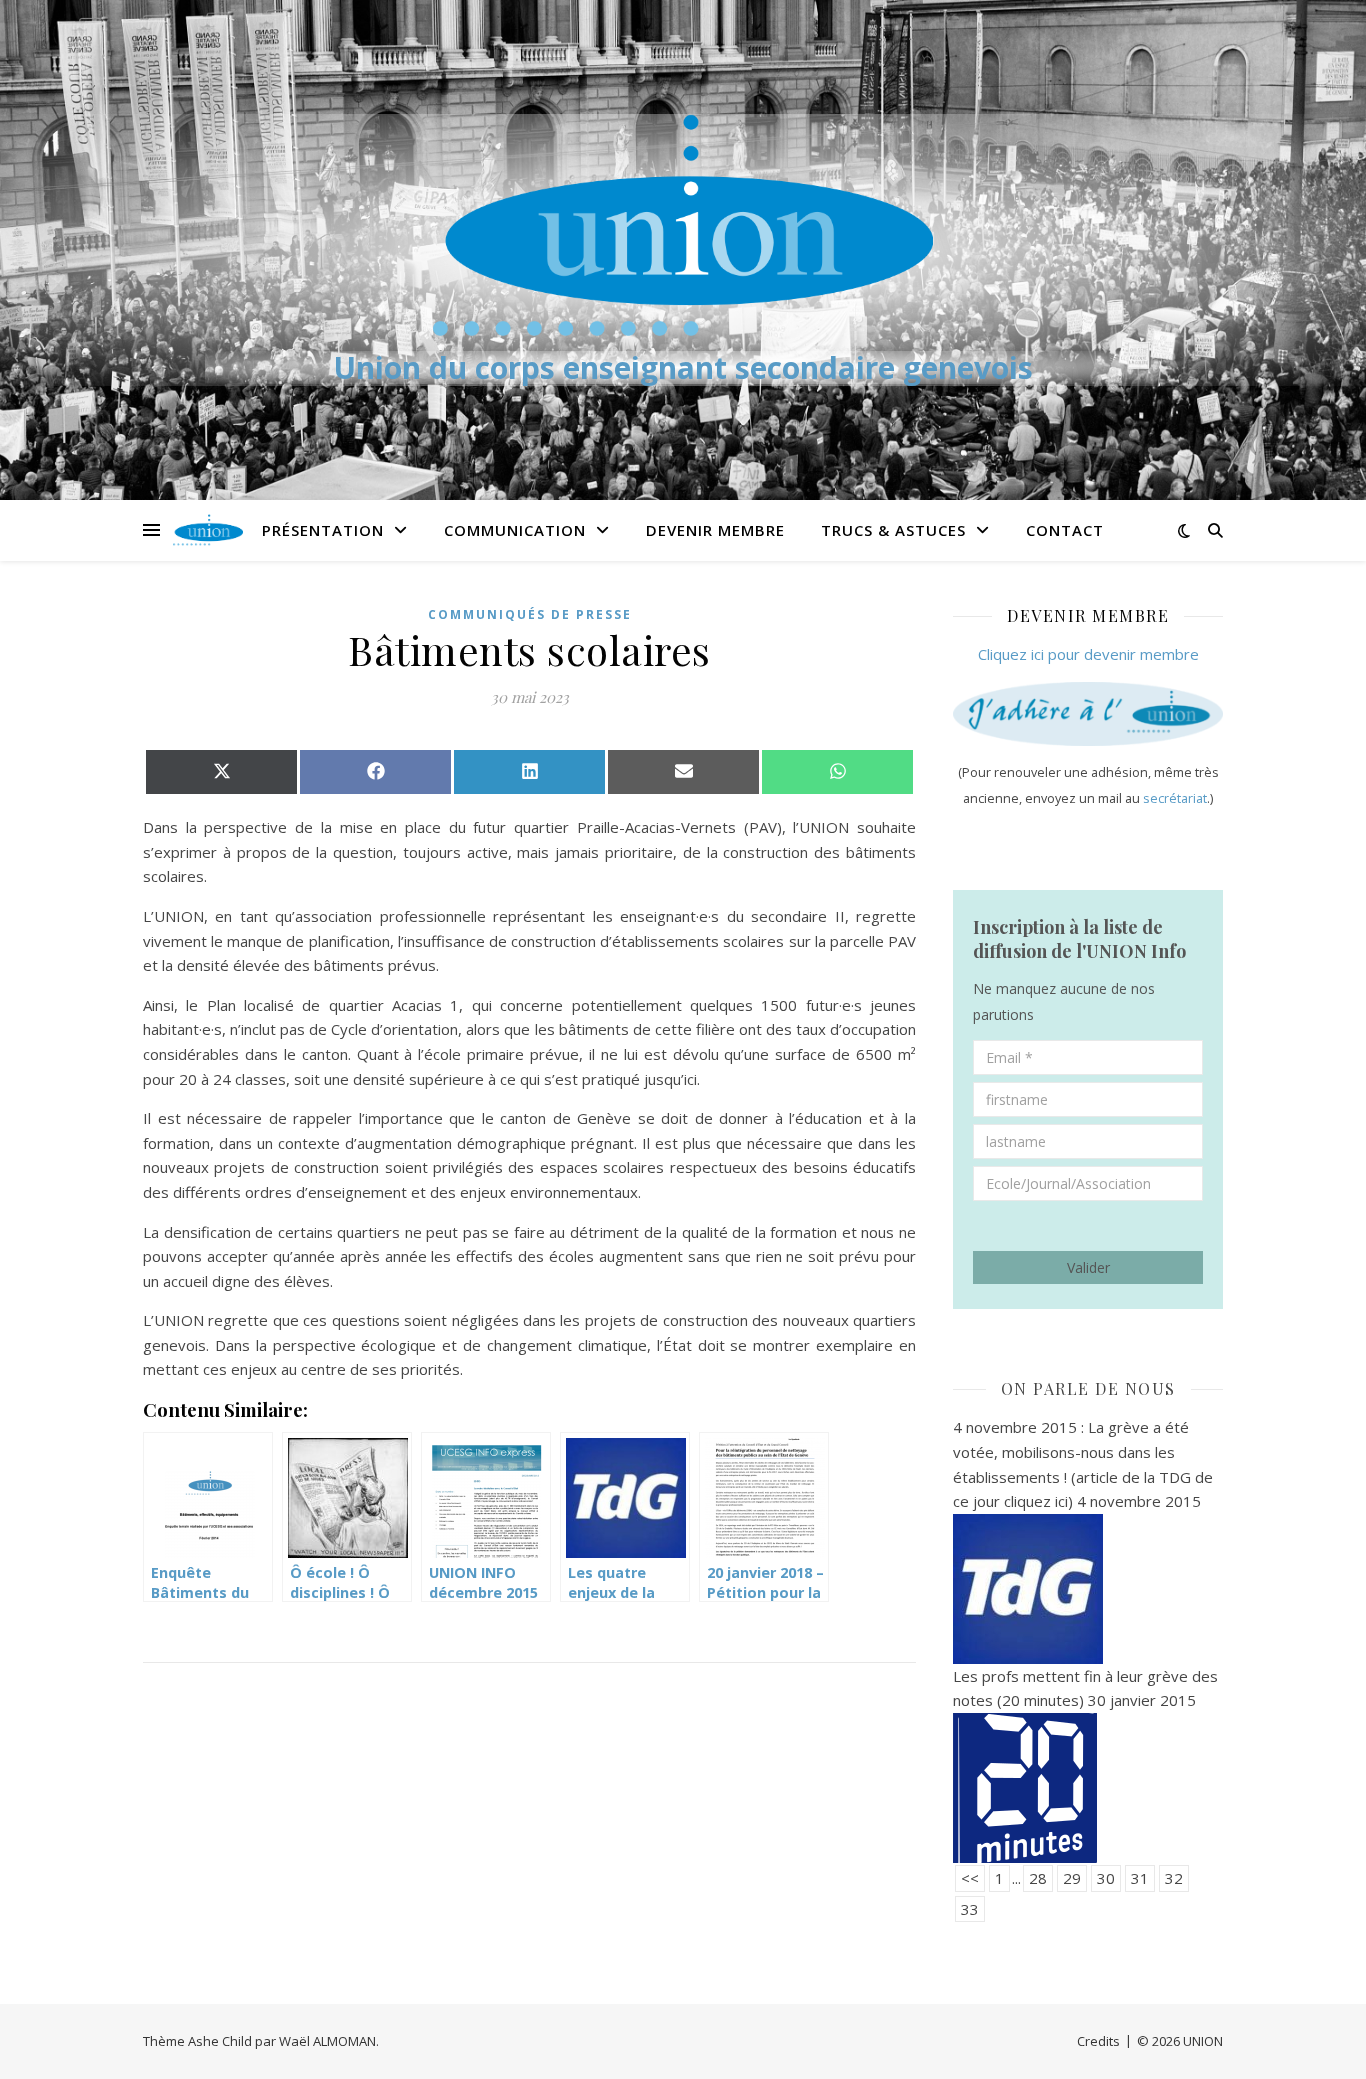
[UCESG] (683, 225)
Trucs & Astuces (893, 530)
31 (1140, 1878)
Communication (515, 530)
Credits (1098, 2041)
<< (970, 1878)
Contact (1065, 530)
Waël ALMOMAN (327, 2041)
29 (1072, 1878)
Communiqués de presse (530, 614)
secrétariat (1175, 798)
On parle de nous (1088, 1388)
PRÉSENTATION (323, 530)
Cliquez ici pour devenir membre (1088, 654)
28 (1038, 1878)
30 (1106, 1878)
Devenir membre (715, 530)
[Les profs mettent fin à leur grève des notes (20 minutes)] (1088, 1788)
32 (1174, 1878)
